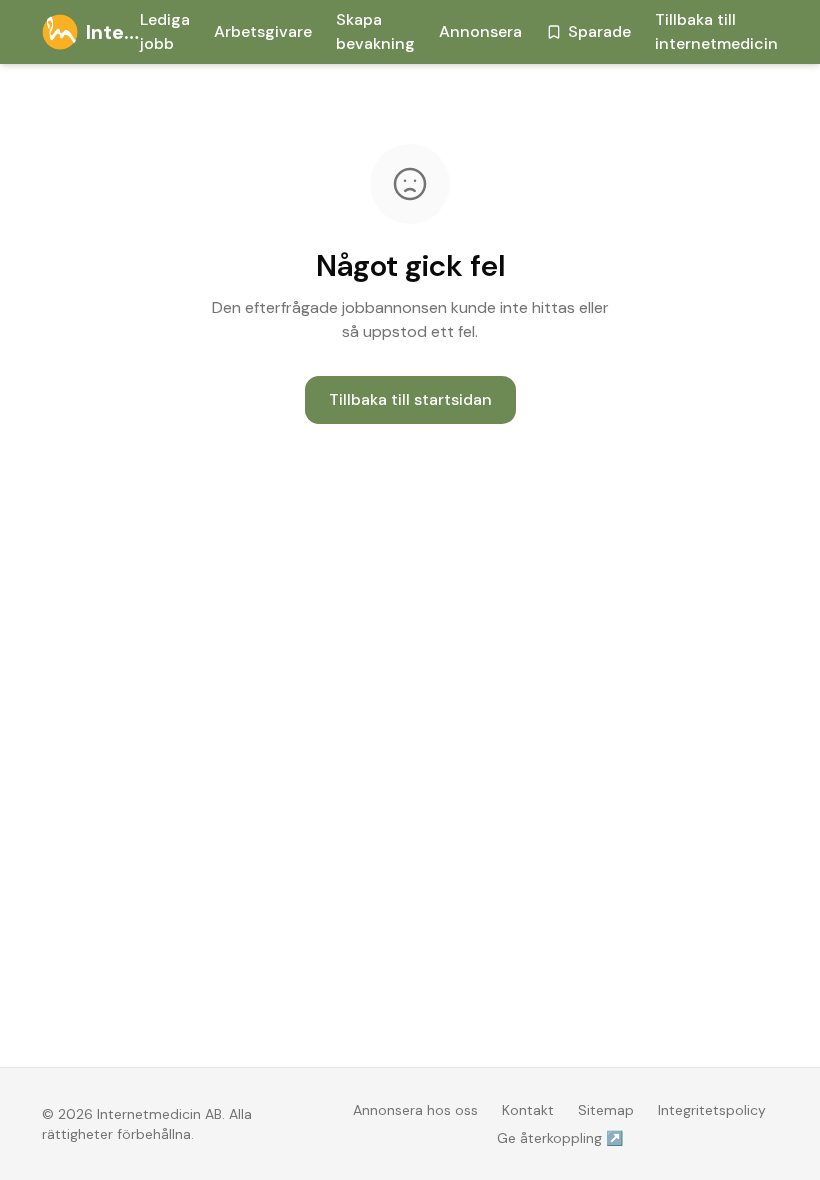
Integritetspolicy (712, 1110)
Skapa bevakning (375, 31)
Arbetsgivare (263, 31)
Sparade (599, 31)
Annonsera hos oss (415, 1110)
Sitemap (606, 1110)
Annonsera (480, 31)
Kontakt (528, 1110)
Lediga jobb (165, 31)
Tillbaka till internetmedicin (716, 31)
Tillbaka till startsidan (410, 399)
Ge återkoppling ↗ (560, 1138)
